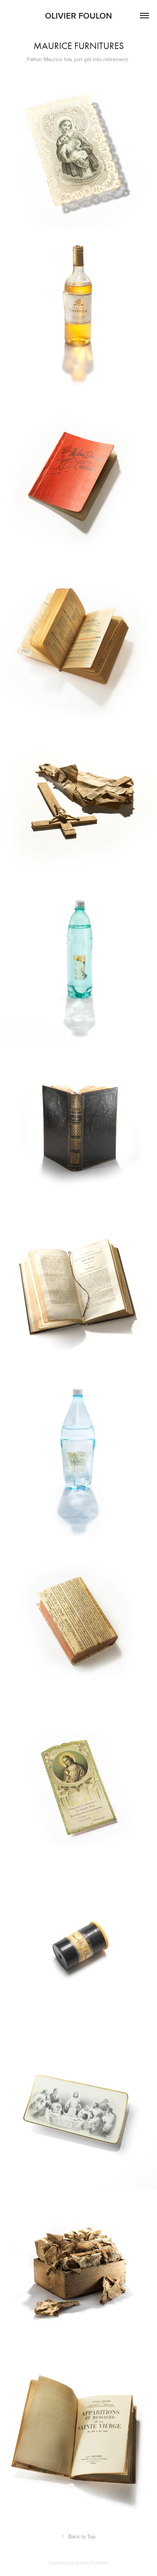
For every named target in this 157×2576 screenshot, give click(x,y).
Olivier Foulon (78, 16)
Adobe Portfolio (92, 2563)
